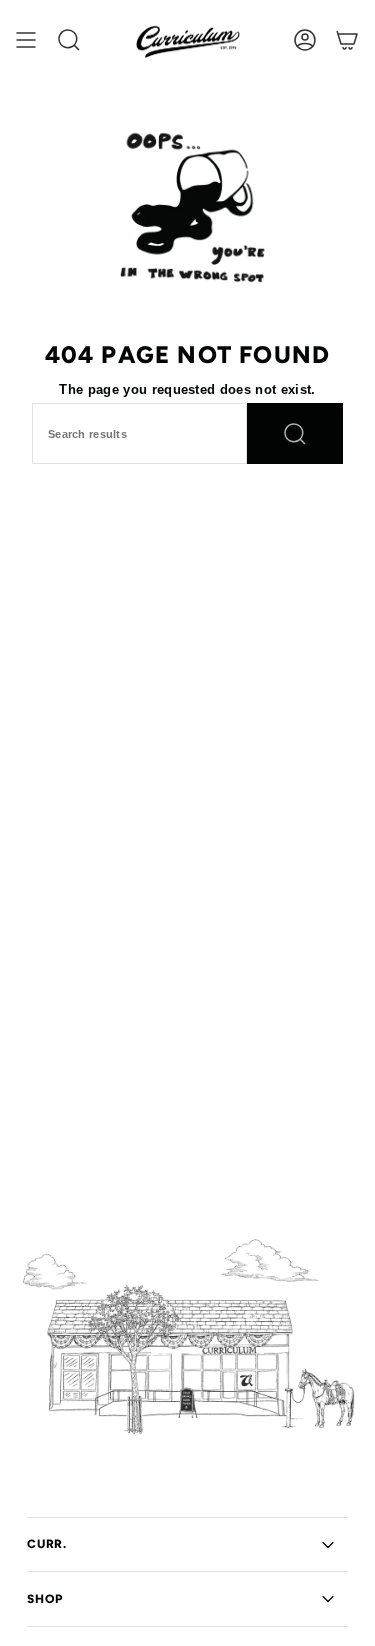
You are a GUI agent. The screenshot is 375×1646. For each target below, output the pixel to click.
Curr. (46, 1544)
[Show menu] (26, 40)
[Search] (295, 433)
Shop (44, 1599)
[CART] (347, 40)
